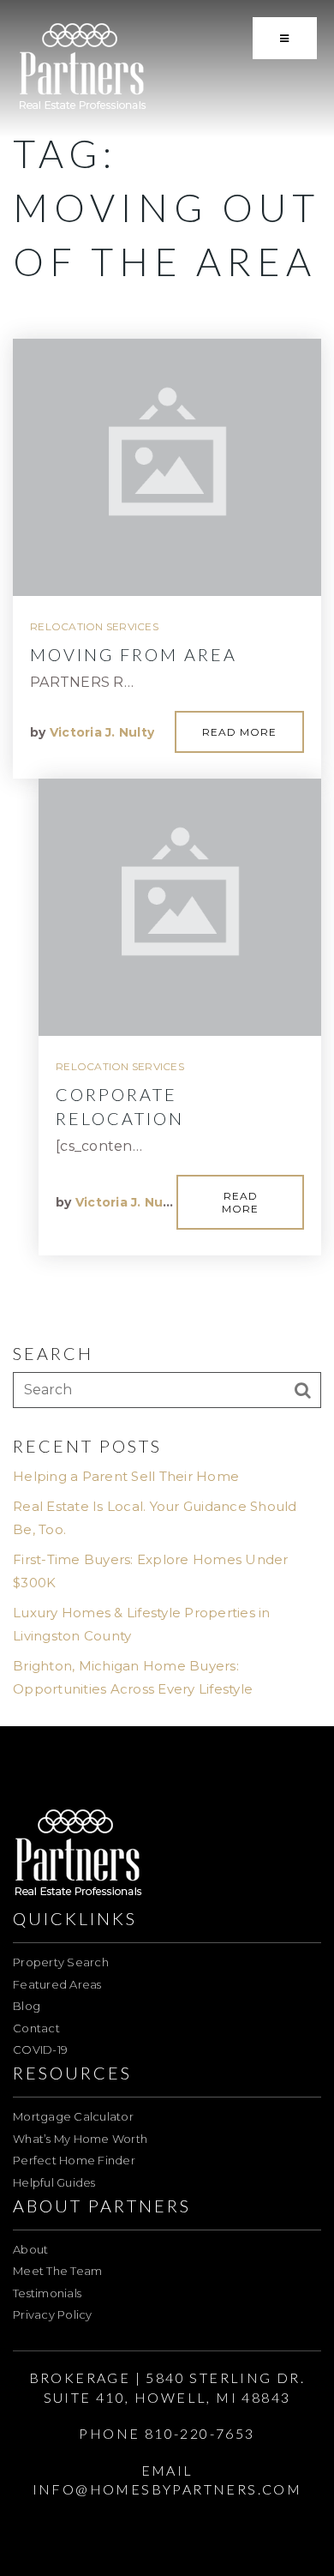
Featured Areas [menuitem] (57, 1984)
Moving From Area (134, 654)
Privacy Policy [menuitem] (53, 2314)
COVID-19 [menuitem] (40, 2049)
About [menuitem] (30, 2249)
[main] (167, 863)
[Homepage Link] (83, 67)
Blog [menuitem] (27, 2006)
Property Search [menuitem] (61, 1962)
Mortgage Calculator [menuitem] (73, 2116)
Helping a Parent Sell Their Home (126, 1476)
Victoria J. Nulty (102, 732)
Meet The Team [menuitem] (57, 2271)
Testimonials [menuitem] (47, 2293)
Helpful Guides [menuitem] (54, 2182)
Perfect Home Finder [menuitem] (74, 2160)
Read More (239, 732)
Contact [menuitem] (36, 2028)
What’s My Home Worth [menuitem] (80, 2139)
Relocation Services (94, 626)
